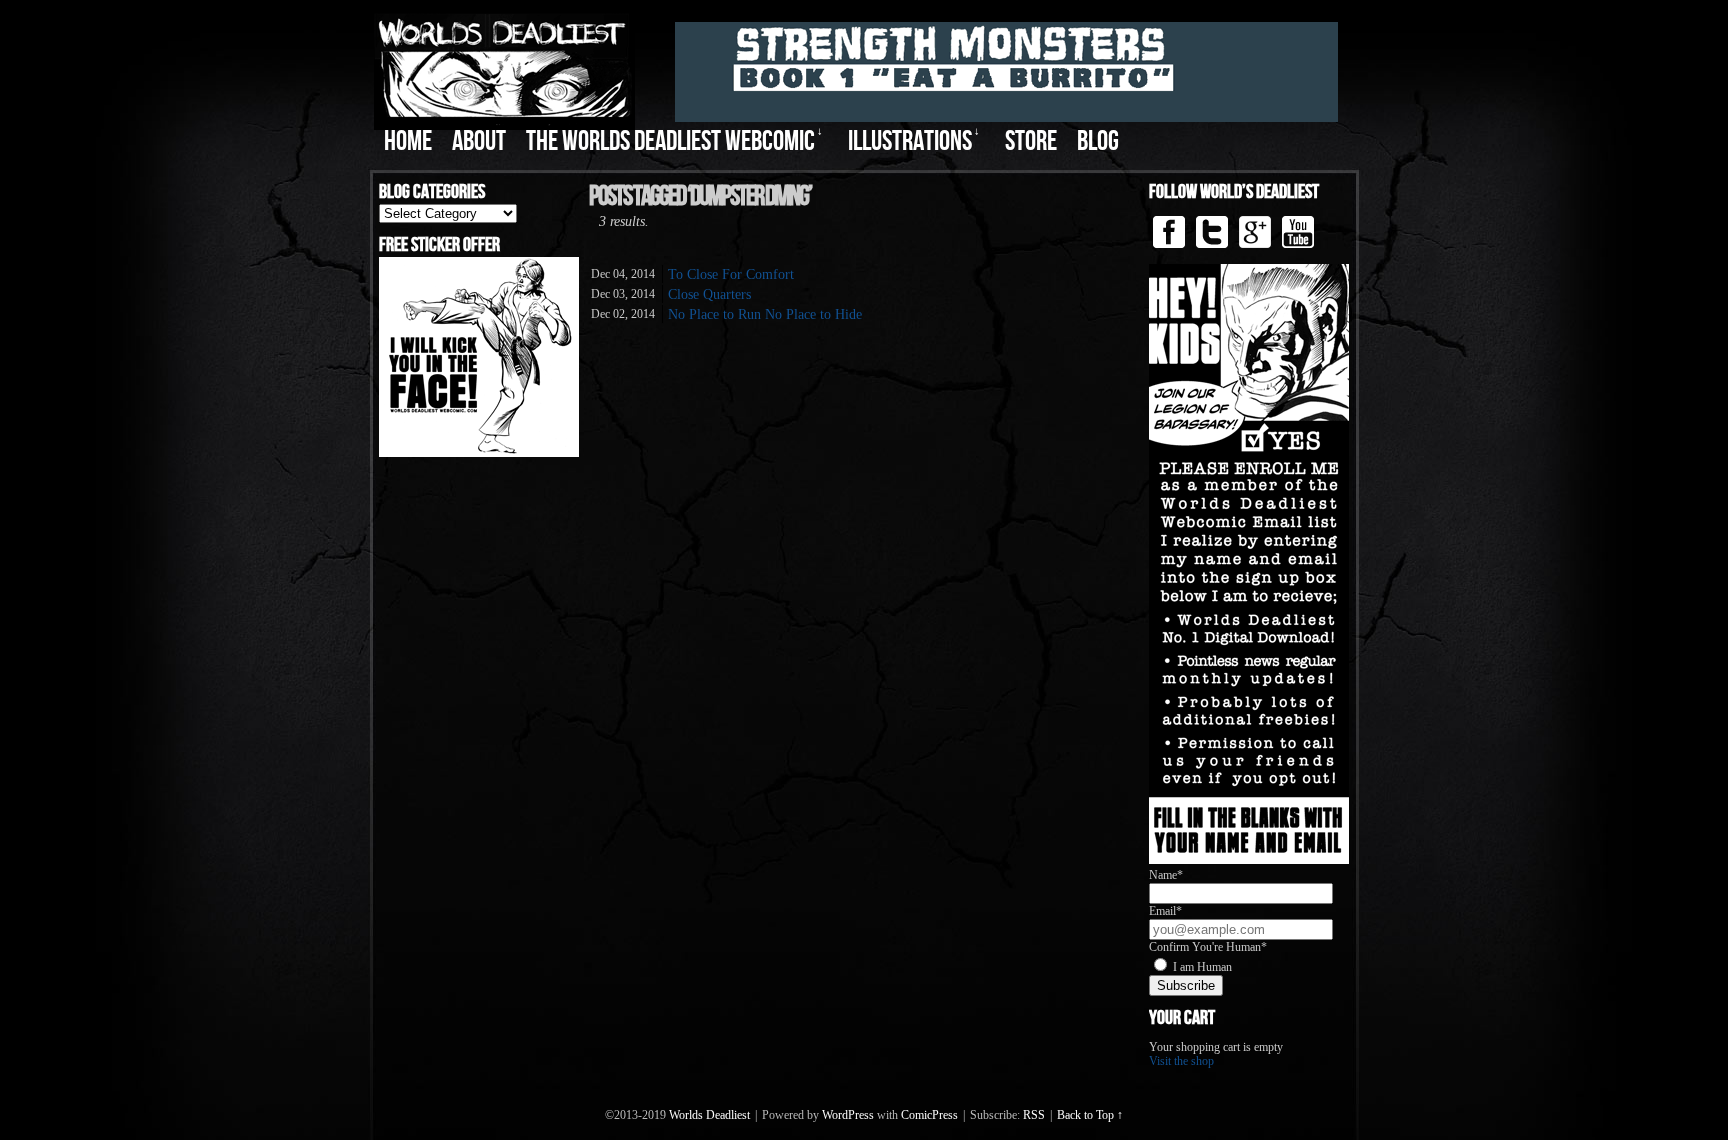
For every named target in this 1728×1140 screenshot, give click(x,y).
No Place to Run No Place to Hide (765, 314)
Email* (1165, 911)
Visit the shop (1181, 1061)
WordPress (848, 1115)
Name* (1166, 875)
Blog (1098, 141)
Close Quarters (709, 294)
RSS (1034, 1115)
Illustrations (914, 141)
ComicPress (929, 1115)
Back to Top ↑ (1090, 1115)
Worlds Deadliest (709, 1115)
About (479, 141)
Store (1031, 141)
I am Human (1202, 967)
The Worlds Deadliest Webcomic (674, 141)
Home (408, 141)
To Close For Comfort (731, 274)
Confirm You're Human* (1208, 947)
